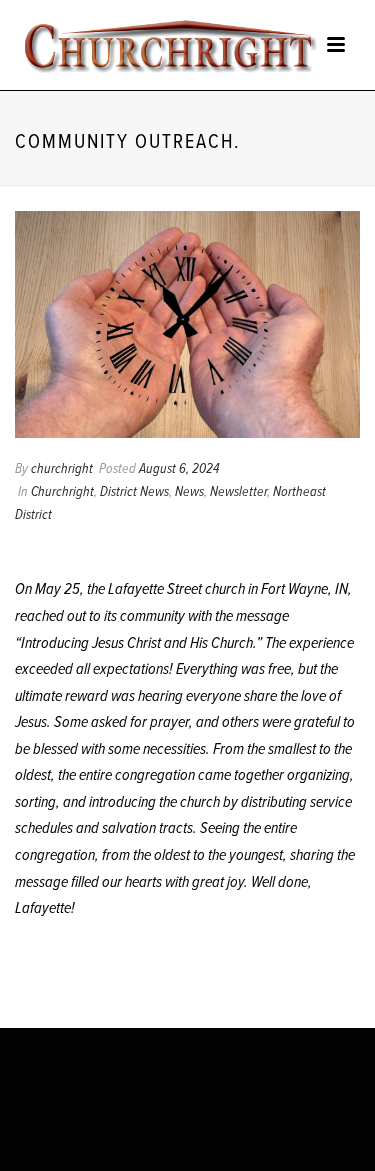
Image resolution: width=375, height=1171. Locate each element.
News (189, 492)
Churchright (62, 492)
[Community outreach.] (187, 324)
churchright (62, 469)
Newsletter (238, 492)
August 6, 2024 (179, 469)
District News (134, 492)
